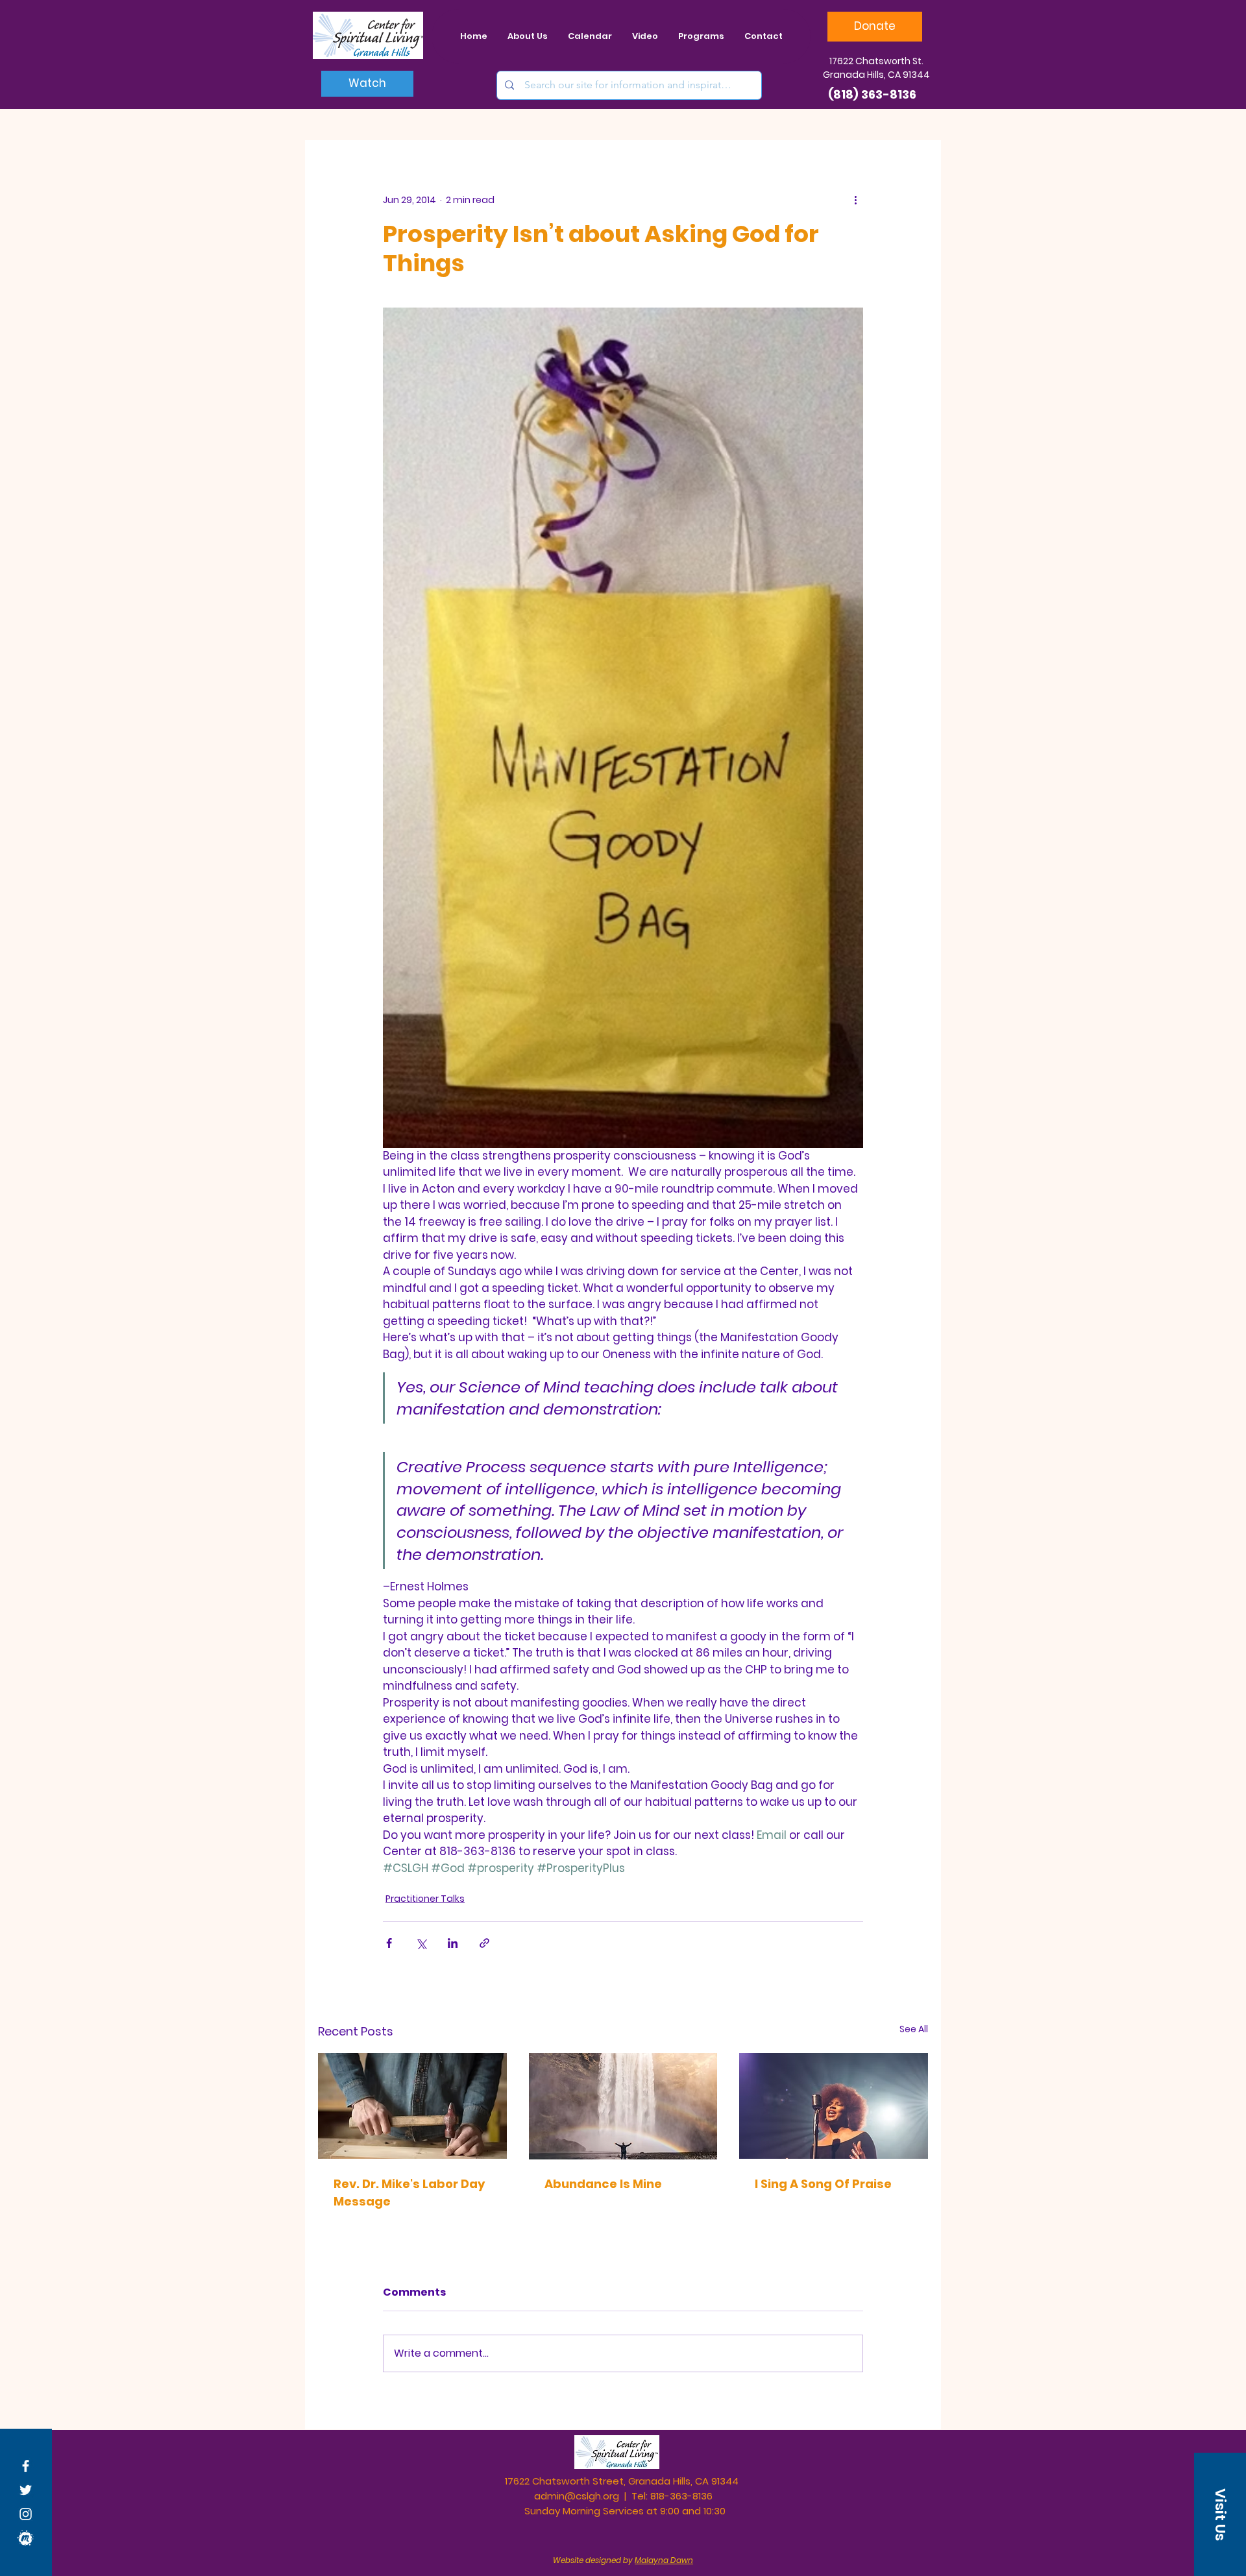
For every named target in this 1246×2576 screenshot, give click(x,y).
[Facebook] (26, 2466)
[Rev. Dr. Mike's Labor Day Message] (412, 2106)
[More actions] (855, 200)
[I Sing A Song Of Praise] (834, 2106)
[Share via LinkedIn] (453, 1943)
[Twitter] (26, 2490)
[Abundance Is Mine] (623, 2106)
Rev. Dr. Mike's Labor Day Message (409, 2193)
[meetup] (26, 2538)
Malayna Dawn (664, 2560)
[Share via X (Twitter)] (421, 1943)
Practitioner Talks (425, 1899)
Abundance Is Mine (603, 2184)
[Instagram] (26, 2514)
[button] (1220, 2514)
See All (914, 2029)
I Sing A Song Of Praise (823, 2184)
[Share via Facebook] (389, 1943)
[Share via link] (484, 1943)
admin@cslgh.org (577, 2496)
